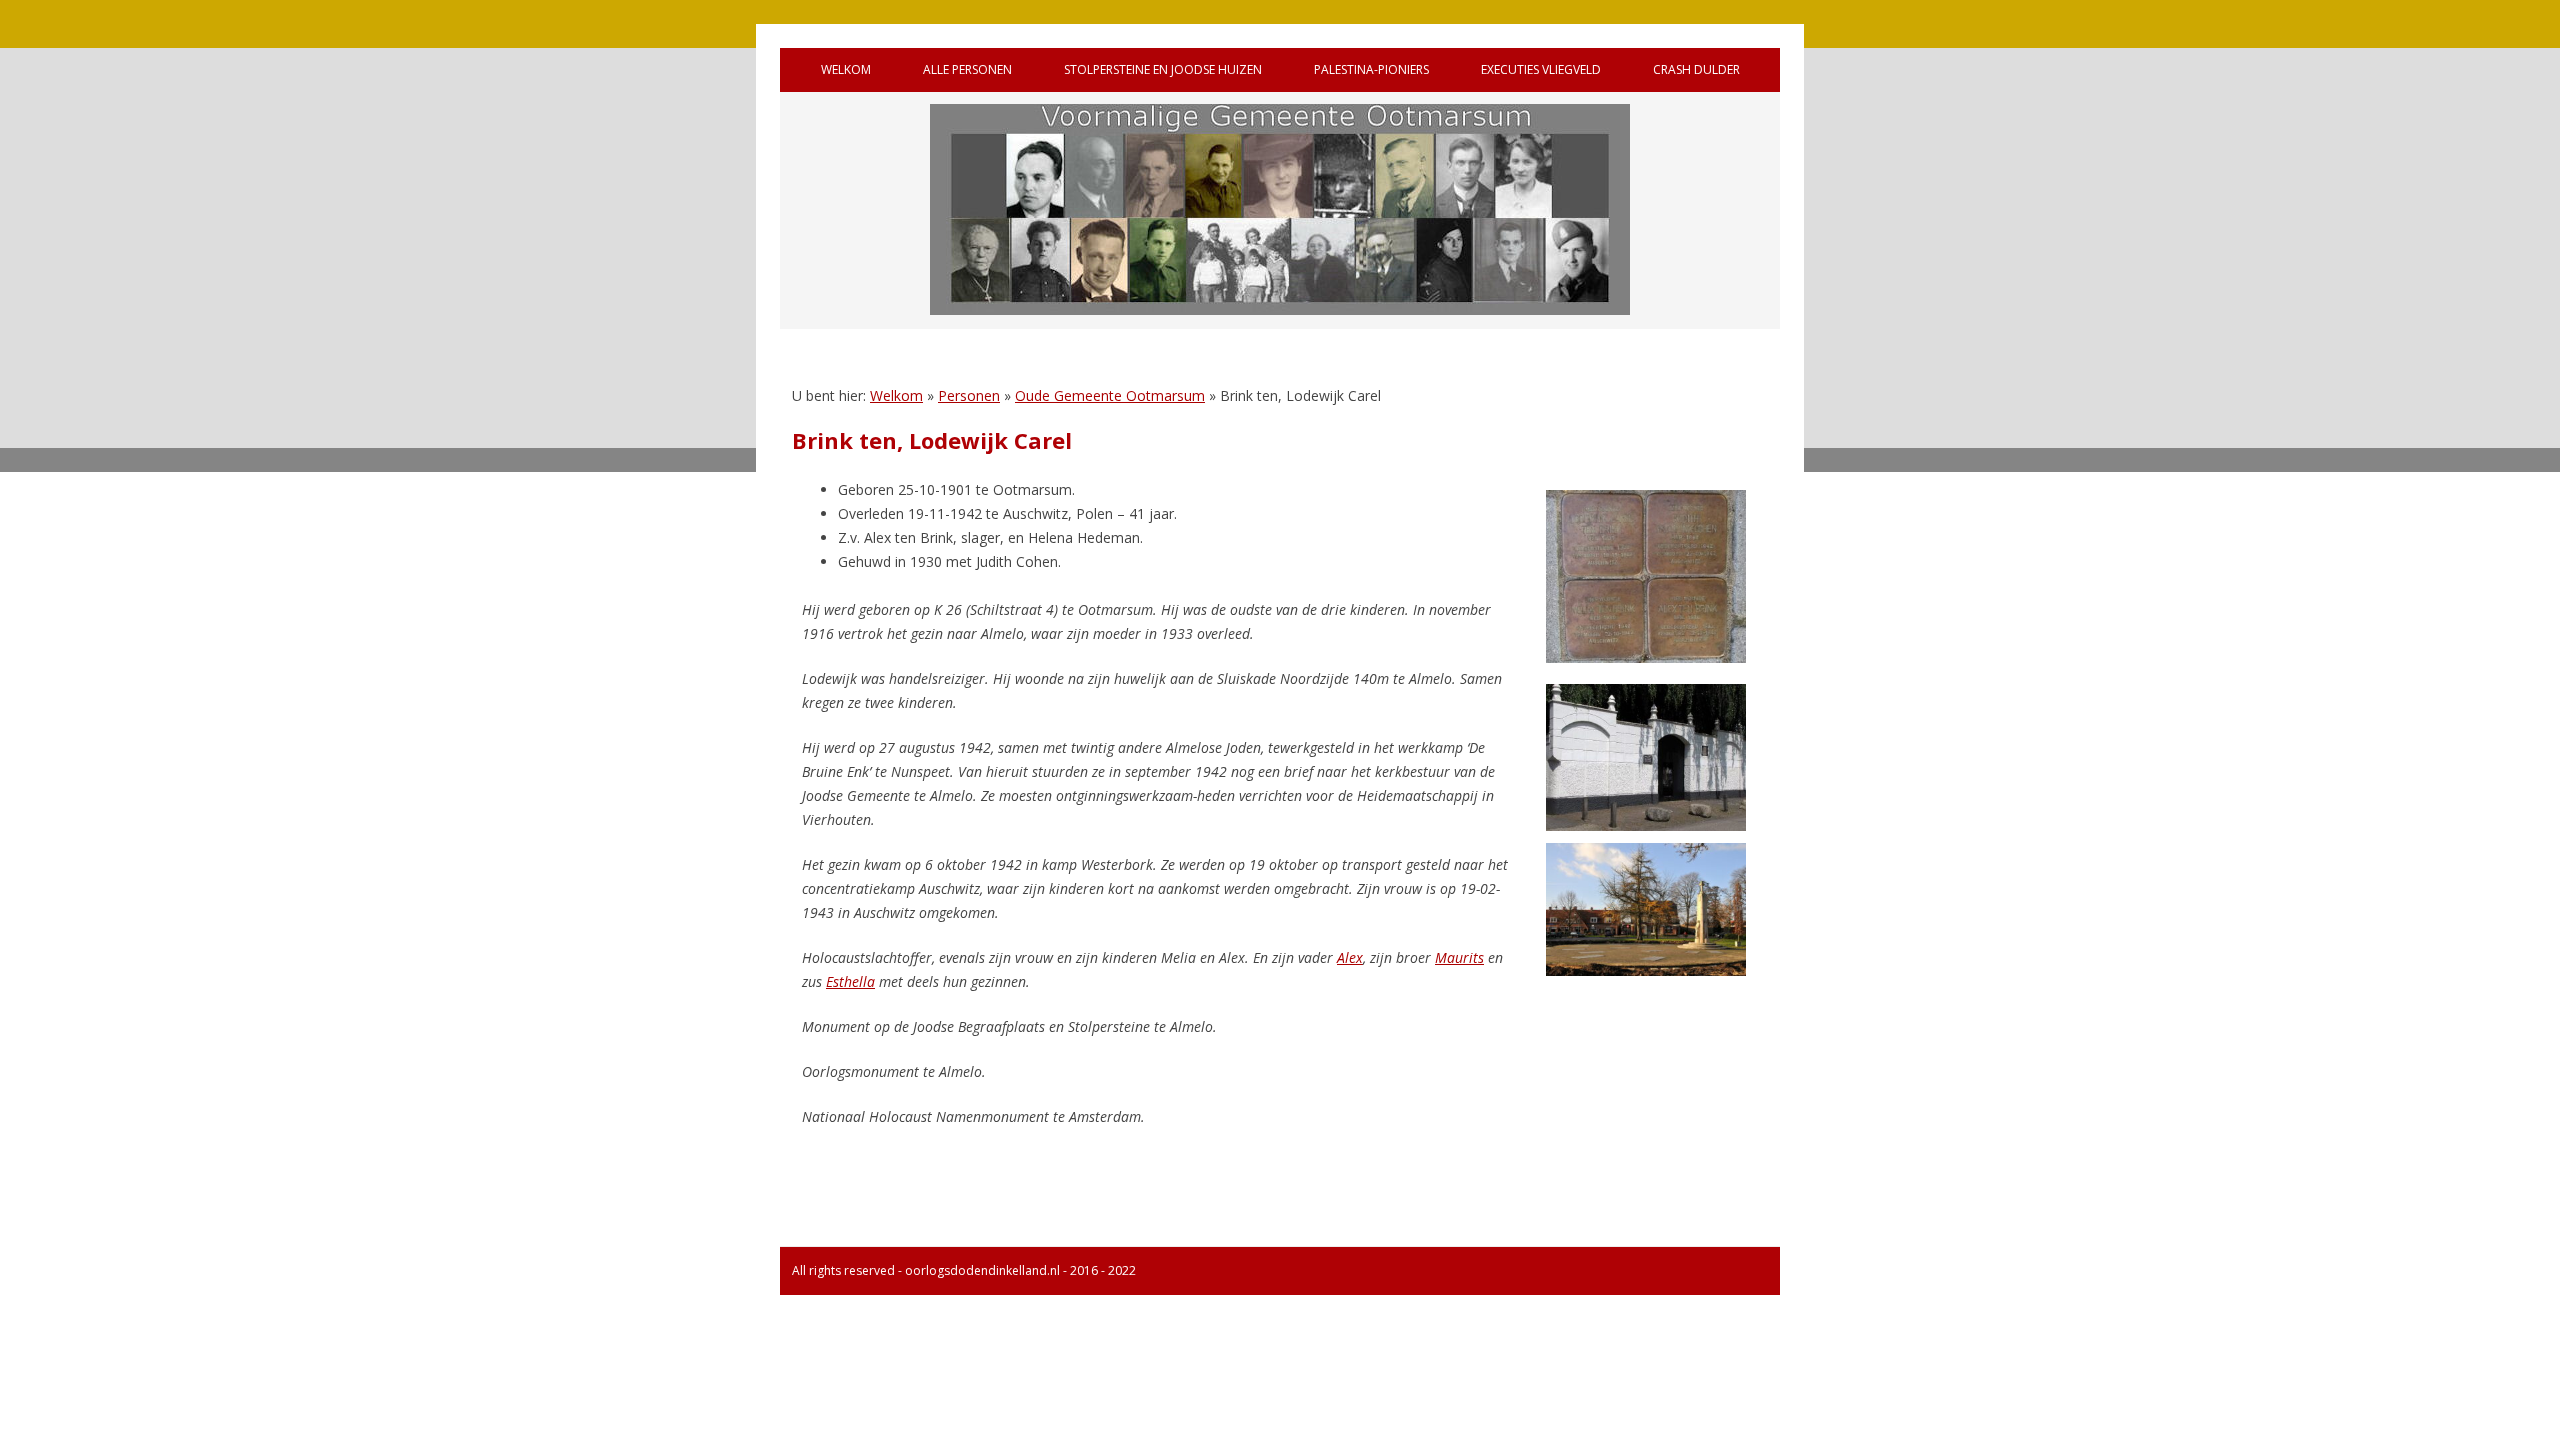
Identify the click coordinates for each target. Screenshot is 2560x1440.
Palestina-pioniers (1371, 69)
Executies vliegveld (1541, 69)
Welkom (846, 69)
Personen (969, 395)
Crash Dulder (1696, 69)
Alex (1350, 957)
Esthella (850, 981)
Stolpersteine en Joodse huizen (1163, 69)
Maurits (1459, 957)
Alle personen (967, 69)
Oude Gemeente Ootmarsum (1110, 395)
